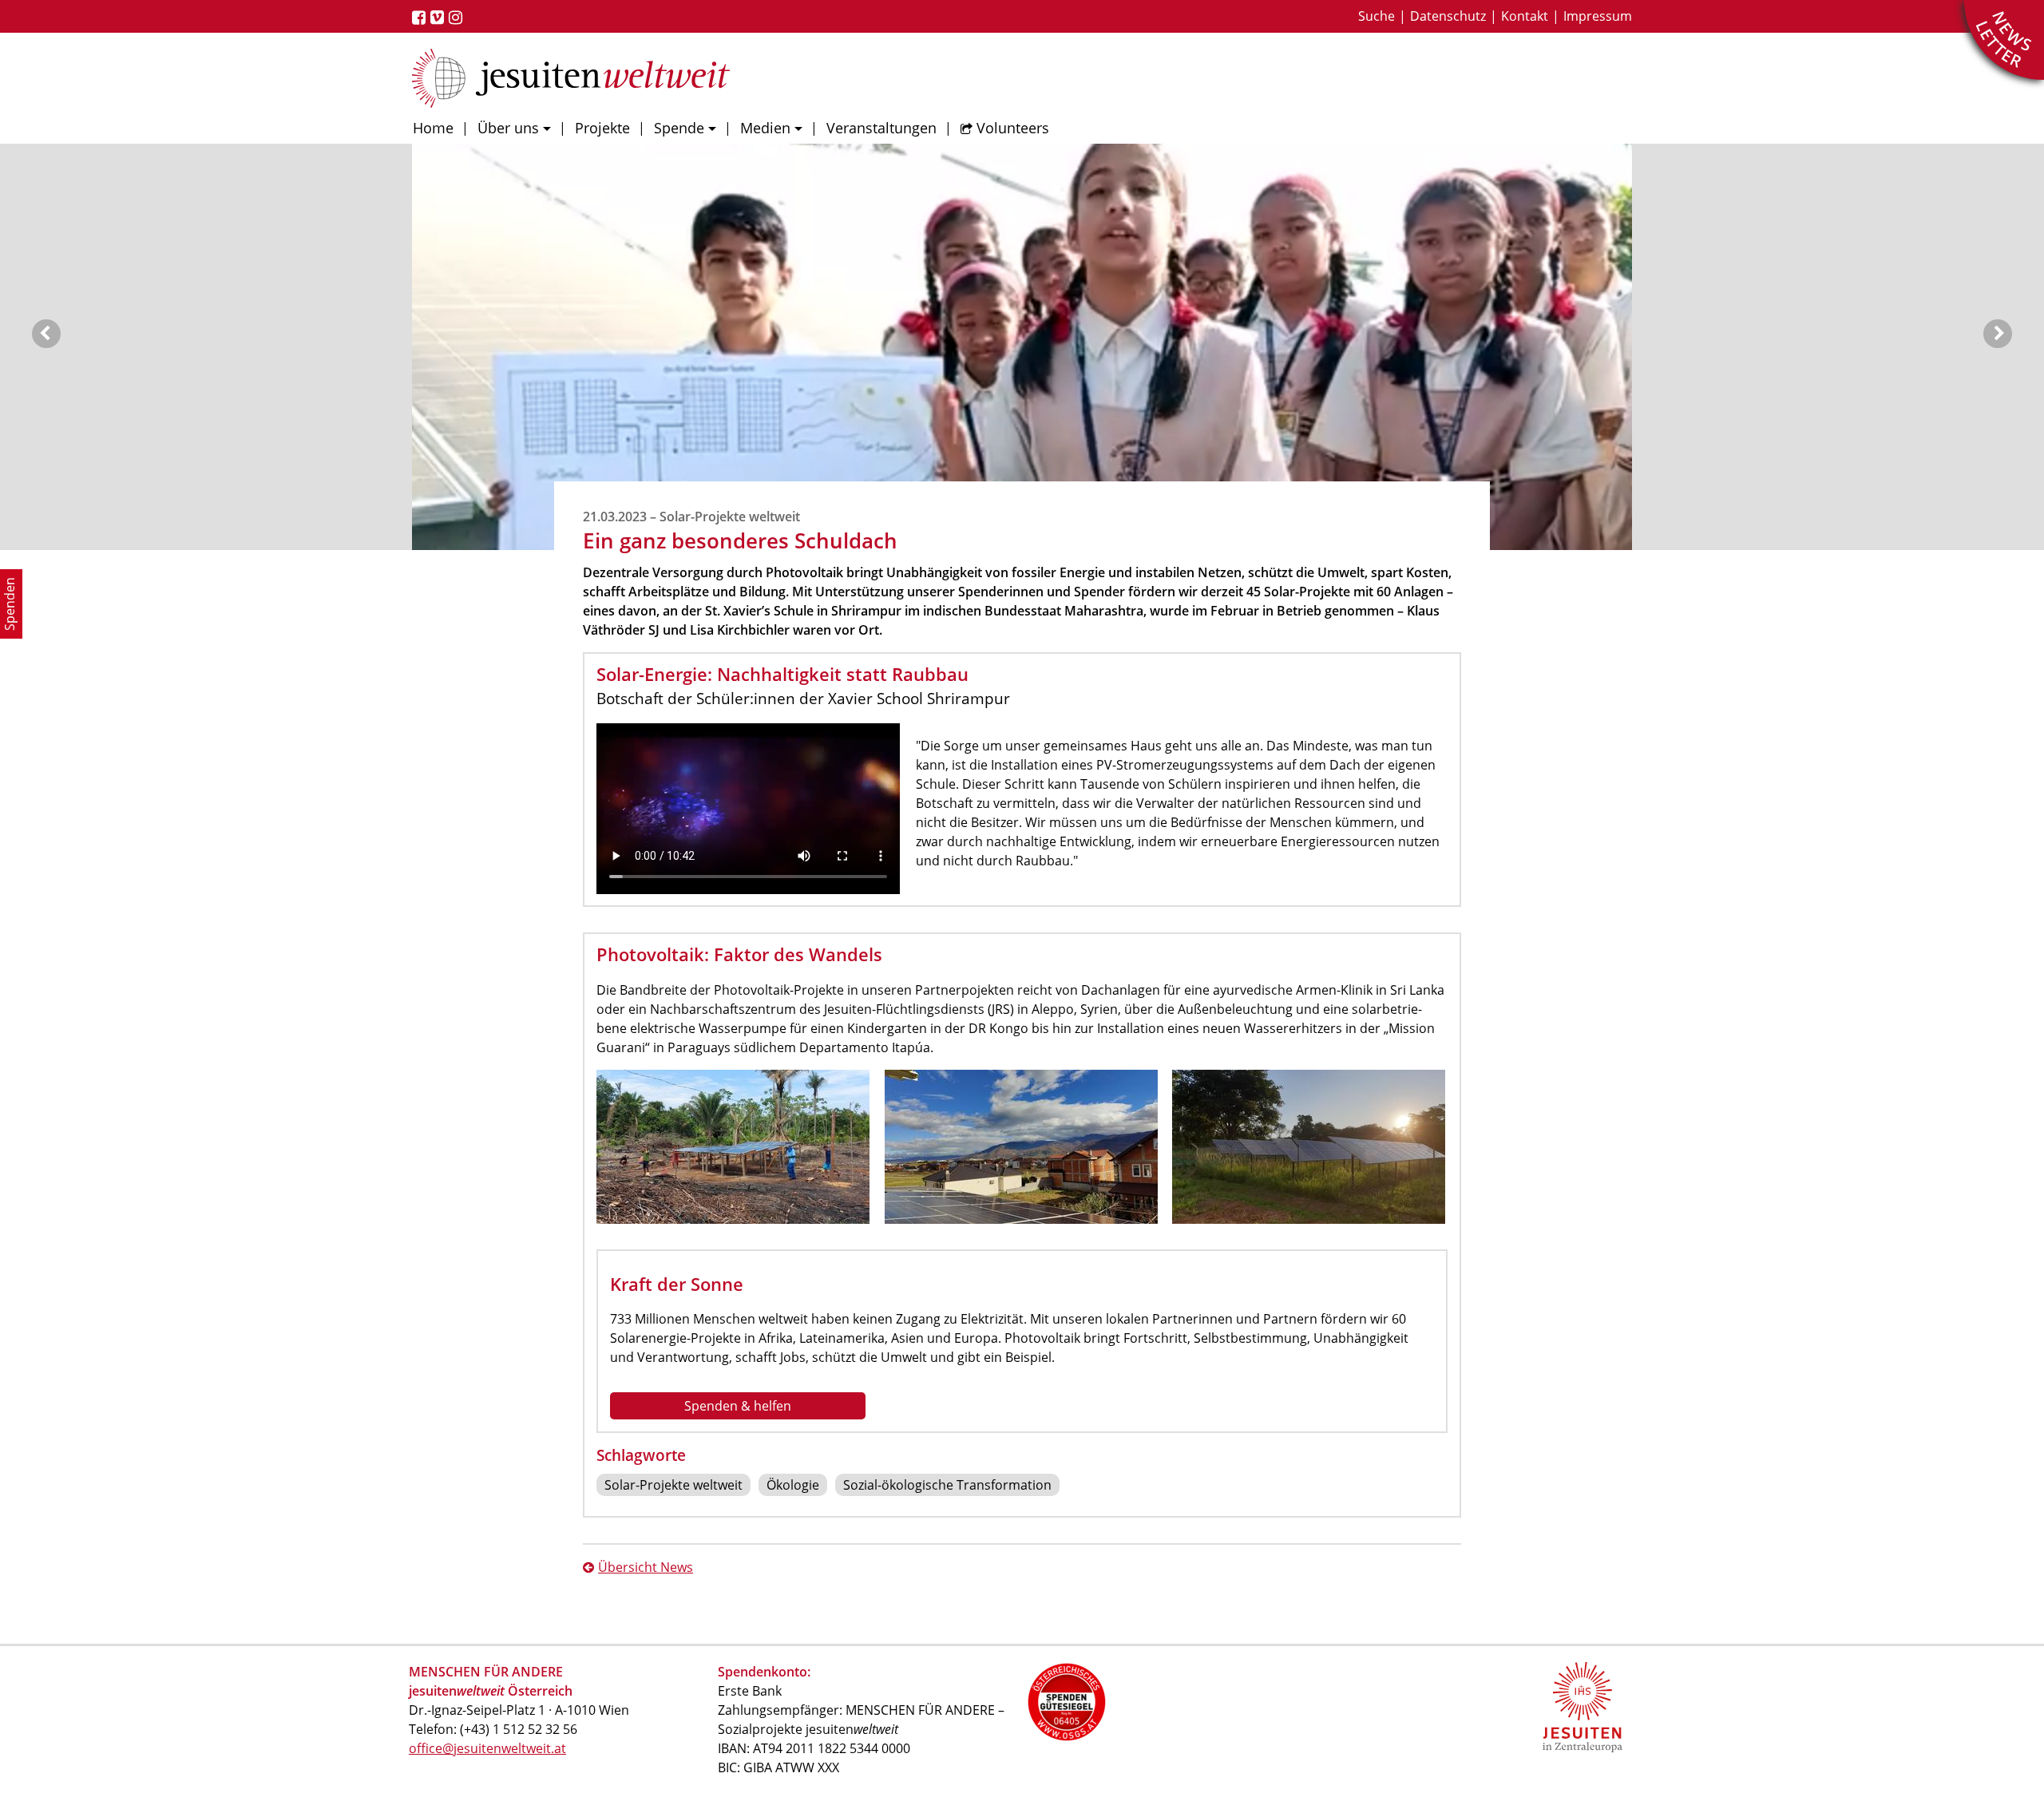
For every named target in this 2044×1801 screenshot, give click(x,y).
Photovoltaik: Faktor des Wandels (739, 954)
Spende (679, 128)
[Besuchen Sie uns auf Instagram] (458, 18)
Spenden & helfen (738, 1406)
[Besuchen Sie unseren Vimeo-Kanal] (440, 18)
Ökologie (793, 1485)
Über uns (508, 128)
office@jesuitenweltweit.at (487, 1748)
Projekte (602, 128)
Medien (765, 128)
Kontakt (1525, 16)
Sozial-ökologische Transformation (947, 1485)
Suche (1377, 16)
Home (433, 128)
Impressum (1598, 16)
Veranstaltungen (881, 128)
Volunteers (1013, 128)
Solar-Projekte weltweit (673, 1485)
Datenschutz (1448, 16)
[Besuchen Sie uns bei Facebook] (421, 18)
